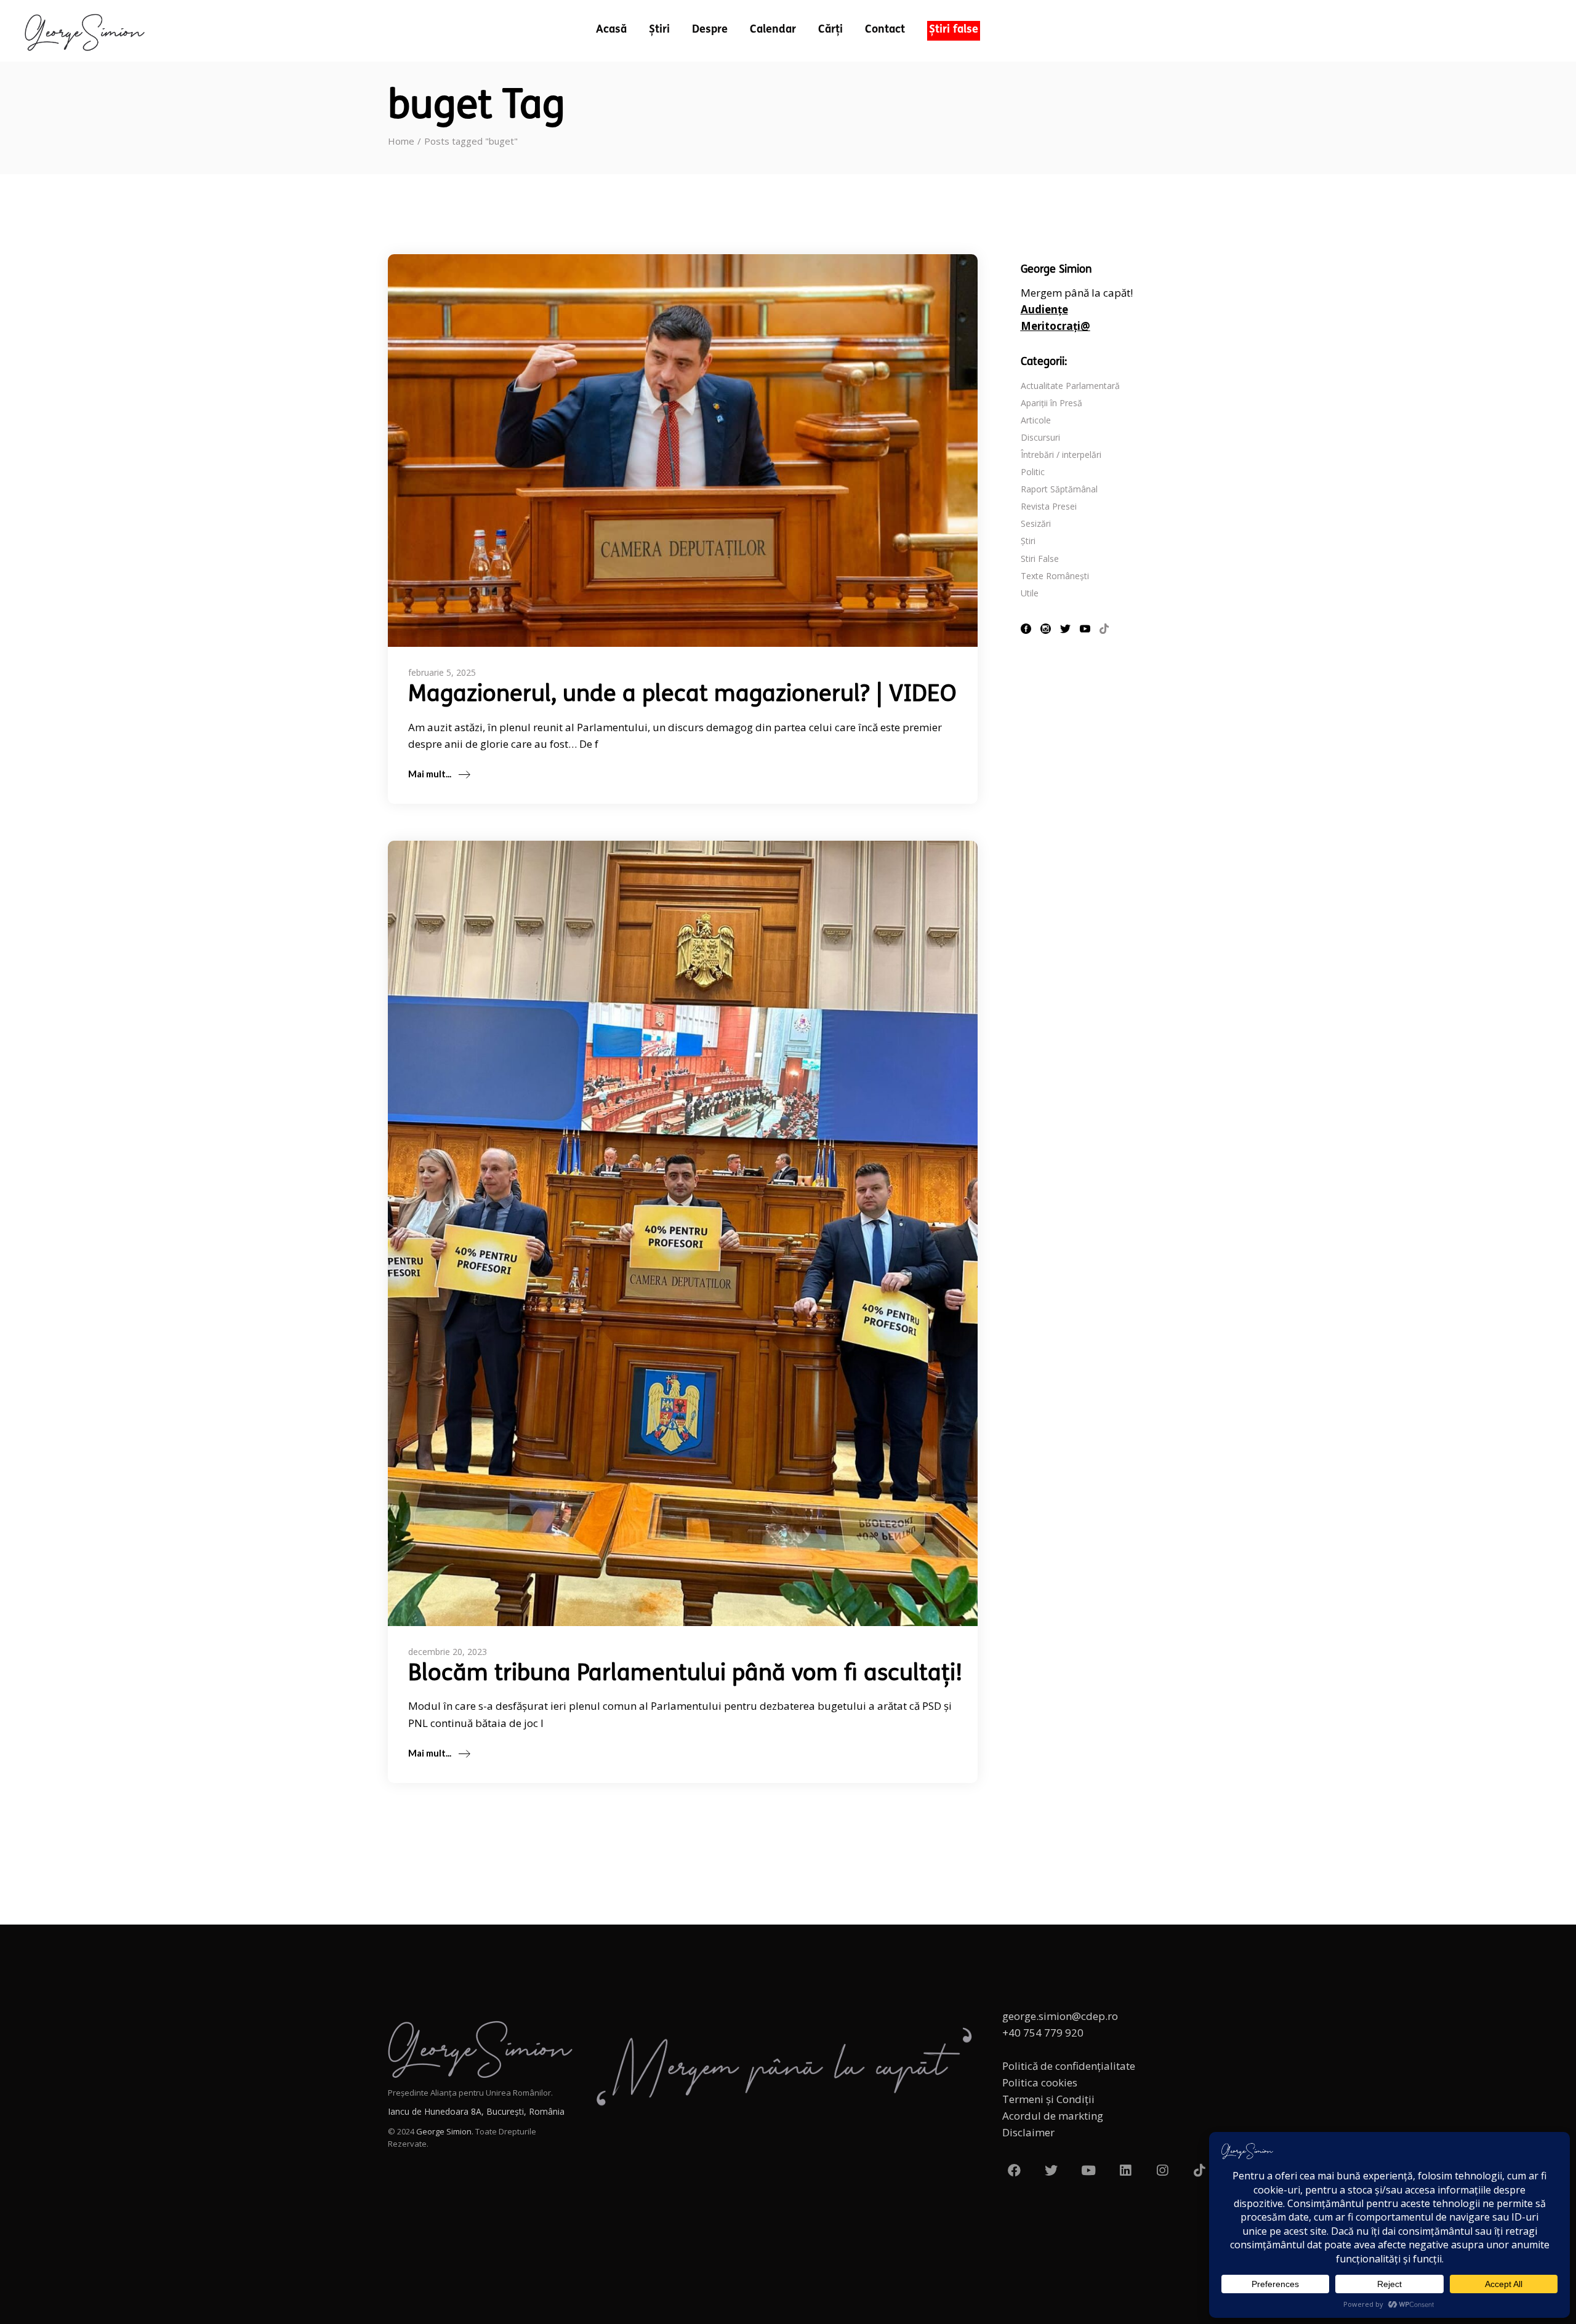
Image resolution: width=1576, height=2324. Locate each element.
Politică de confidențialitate (1069, 2066)
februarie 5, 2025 (442, 672)
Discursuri (1040, 437)
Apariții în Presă (1051, 403)
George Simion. (445, 2131)
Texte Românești (1055, 576)
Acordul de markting (1053, 2116)
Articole (1036, 420)
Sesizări (1036, 523)
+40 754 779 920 (1043, 2033)
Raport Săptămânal (1059, 489)
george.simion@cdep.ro (1060, 2016)
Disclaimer (1028, 2132)
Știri (1028, 541)
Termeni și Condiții (1048, 2099)
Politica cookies (1040, 2082)
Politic (1033, 472)
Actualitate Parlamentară (1070, 386)
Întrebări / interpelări (1061, 455)
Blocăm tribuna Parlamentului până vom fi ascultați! (685, 1674)
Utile (1030, 593)
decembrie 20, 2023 (448, 1652)
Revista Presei (1049, 506)
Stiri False (1040, 559)
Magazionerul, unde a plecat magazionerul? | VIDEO (682, 695)
